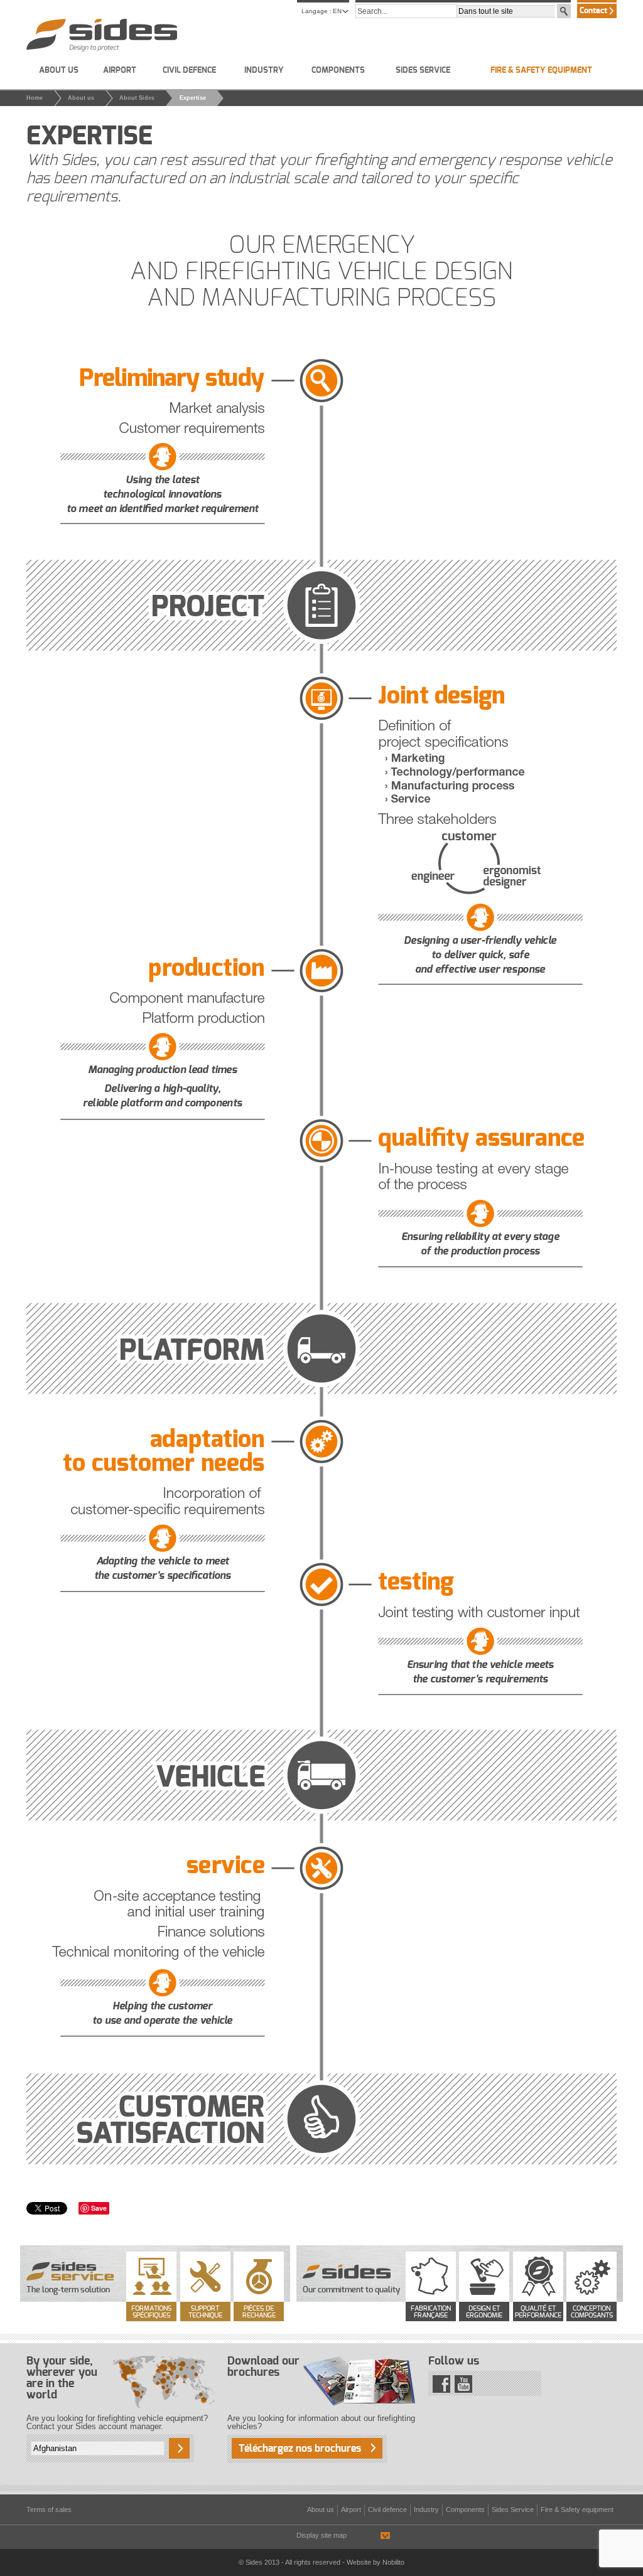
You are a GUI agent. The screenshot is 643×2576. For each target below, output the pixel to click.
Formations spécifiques (151, 2312)
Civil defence (189, 71)
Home (35, 98)
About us (59, 71)
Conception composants (592, 2312)
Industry (264, 71)
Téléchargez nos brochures (300, 2449)
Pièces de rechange (259, 2312)
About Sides (137, 98)
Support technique (205, 2312)
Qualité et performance (538, 2312)
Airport (120, 71)
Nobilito (393, 2562)
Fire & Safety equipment (541, 71)
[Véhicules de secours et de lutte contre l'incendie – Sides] (102, 35)
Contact (593, 11)
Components (338, 71)
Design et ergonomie (484, 2312)
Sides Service (423, 71)
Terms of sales (49, 2509)
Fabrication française (431, 2312)
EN (337, 11)
